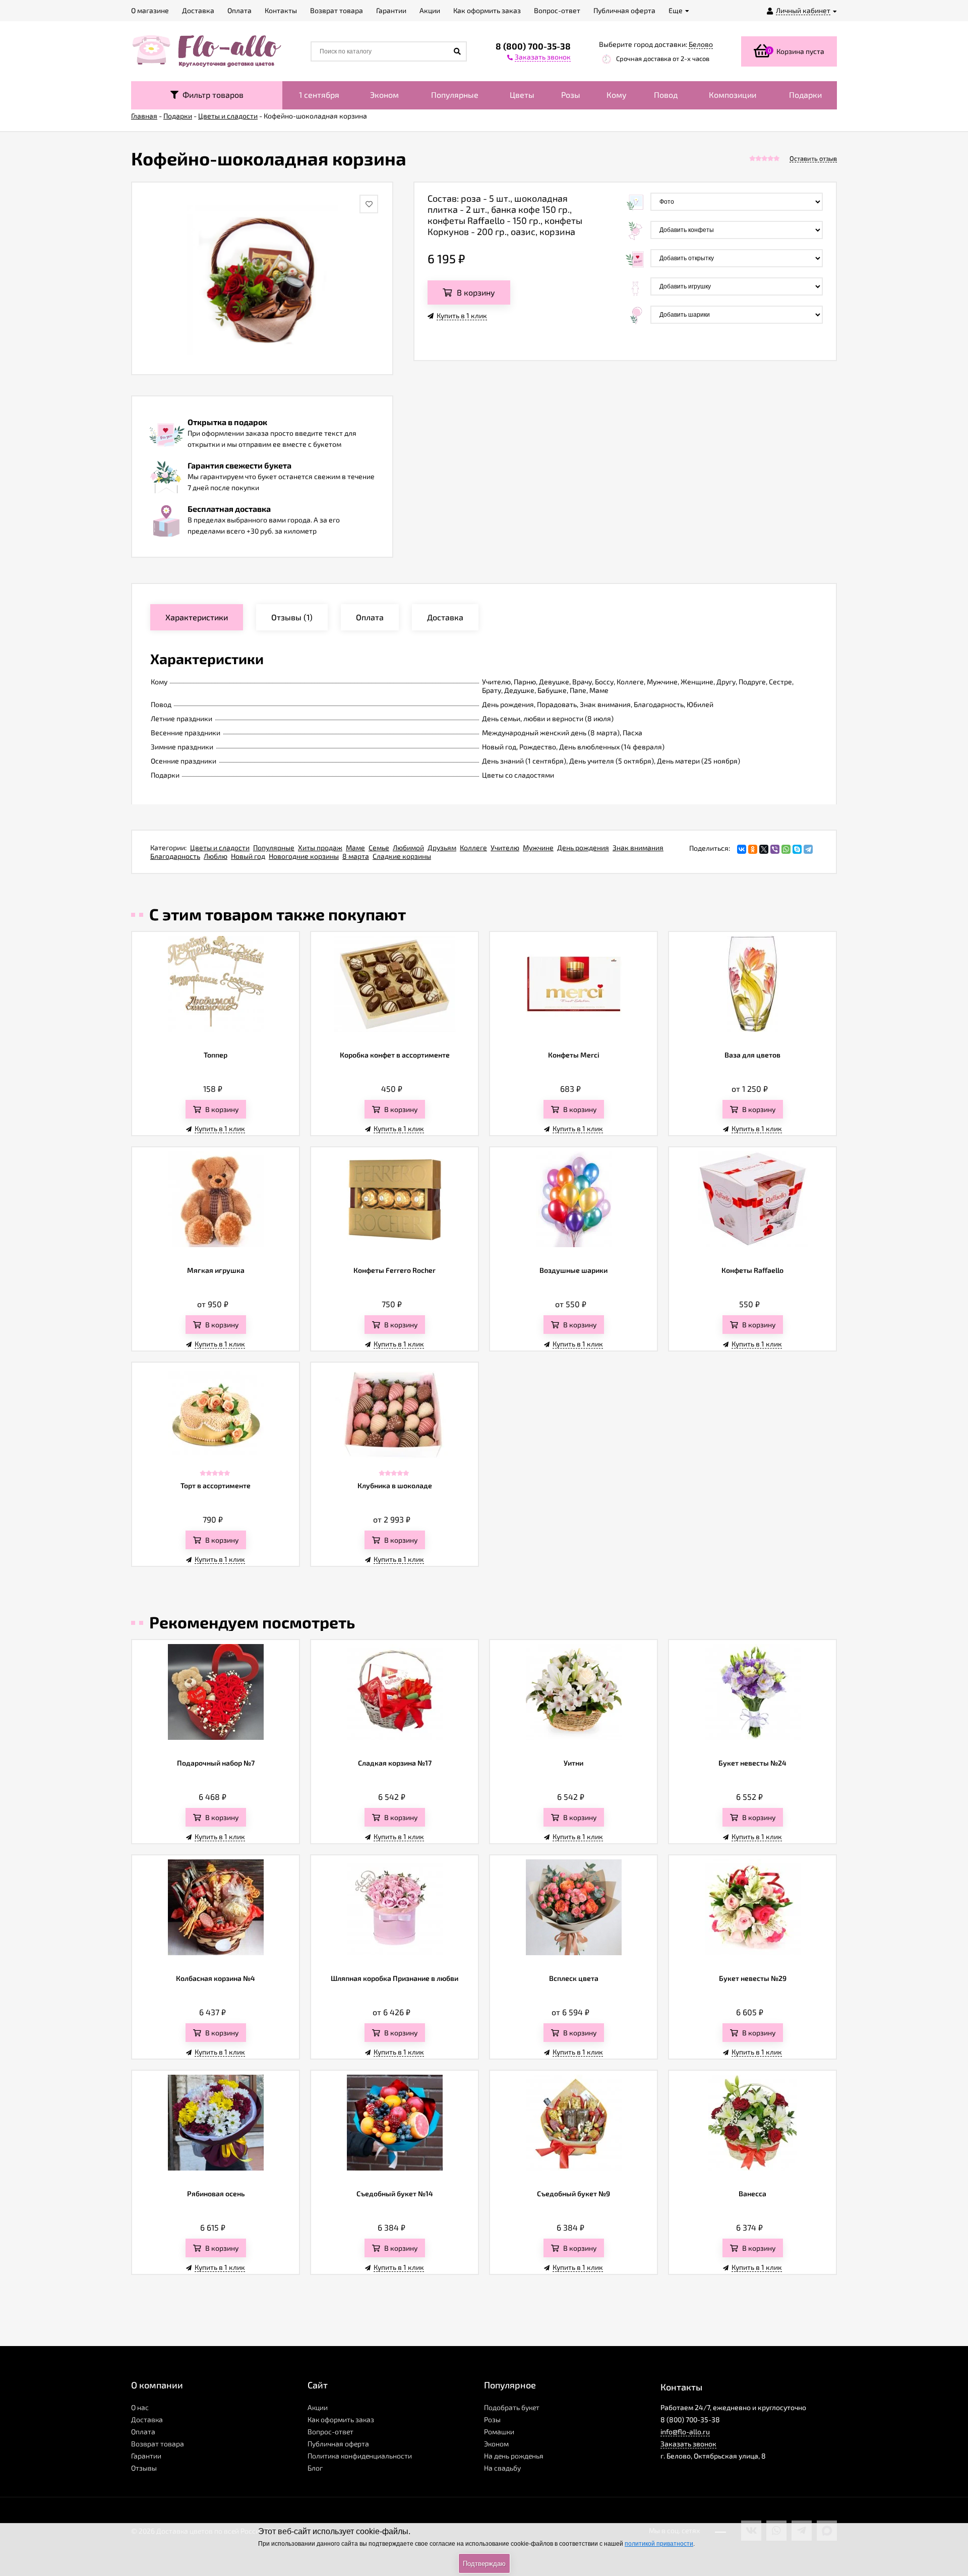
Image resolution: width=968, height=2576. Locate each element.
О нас (140, 2407)
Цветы (522, 95)
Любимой (408, 847)
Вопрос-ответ (330, 2432)
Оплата (143, 2432)
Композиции (733, 95)
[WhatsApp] (786, 849)
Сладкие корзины (402, 856)
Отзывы (144, 2468)
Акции (318, 2407)
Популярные (455, 95)
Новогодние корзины (304, 856)
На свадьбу (502, 2468)
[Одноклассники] (753, 849)
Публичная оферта (338, 2444)
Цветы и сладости (220, 847)
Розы (571, 95)
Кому (617, 95)
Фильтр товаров (211, 95)
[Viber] (775, 849)
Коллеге (473, 847)
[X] (764, 849)
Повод (666, 95)
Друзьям (442, 847)
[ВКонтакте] (742, 849)
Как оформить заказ (341, 2419)
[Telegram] (808, 849)
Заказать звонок (688, 2444)
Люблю (216, 856)
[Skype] (797, 849)
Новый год (248, 856)
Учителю (505, 847)
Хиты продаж (320, 847)
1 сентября (319, 95)
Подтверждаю (484, 2564)
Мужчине (538, 847)
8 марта (356, 856)
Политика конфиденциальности (360, 2456)
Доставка (147, 2419)
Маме (355, 847)
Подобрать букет (512, 2407)
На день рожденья (514, 2456)
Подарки (805, 95)
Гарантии (146, 2456)
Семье (379, 847)
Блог (315, 2468)
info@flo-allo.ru (685, 2432)
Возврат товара (158, 2444)
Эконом (384, 95)
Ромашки (499, 2432)
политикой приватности (659, 2544)
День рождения (583, 847)
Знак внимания (638, 847)
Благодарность (175, 856)
